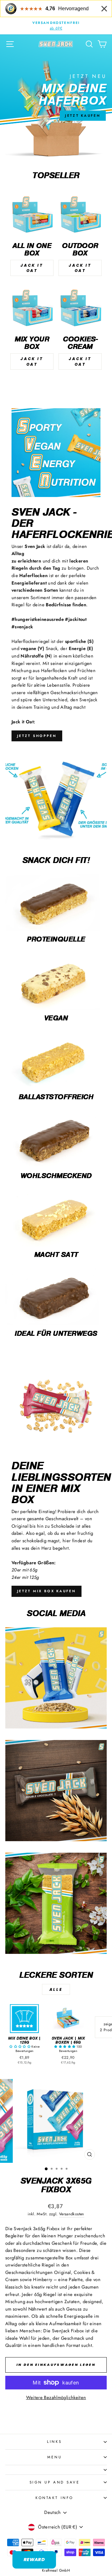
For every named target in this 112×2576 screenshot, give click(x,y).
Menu (54, 2457)
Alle (56, 1989)
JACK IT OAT (32, 268)
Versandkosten (72, 2214)
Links (54, 2441)
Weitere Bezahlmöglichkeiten (56, 2397)
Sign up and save (55, 2482)
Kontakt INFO (54, 2498)
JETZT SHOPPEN (37, 736)
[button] (20, 2047)
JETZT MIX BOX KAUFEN (47, 1591)
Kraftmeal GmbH (56, 2570)
